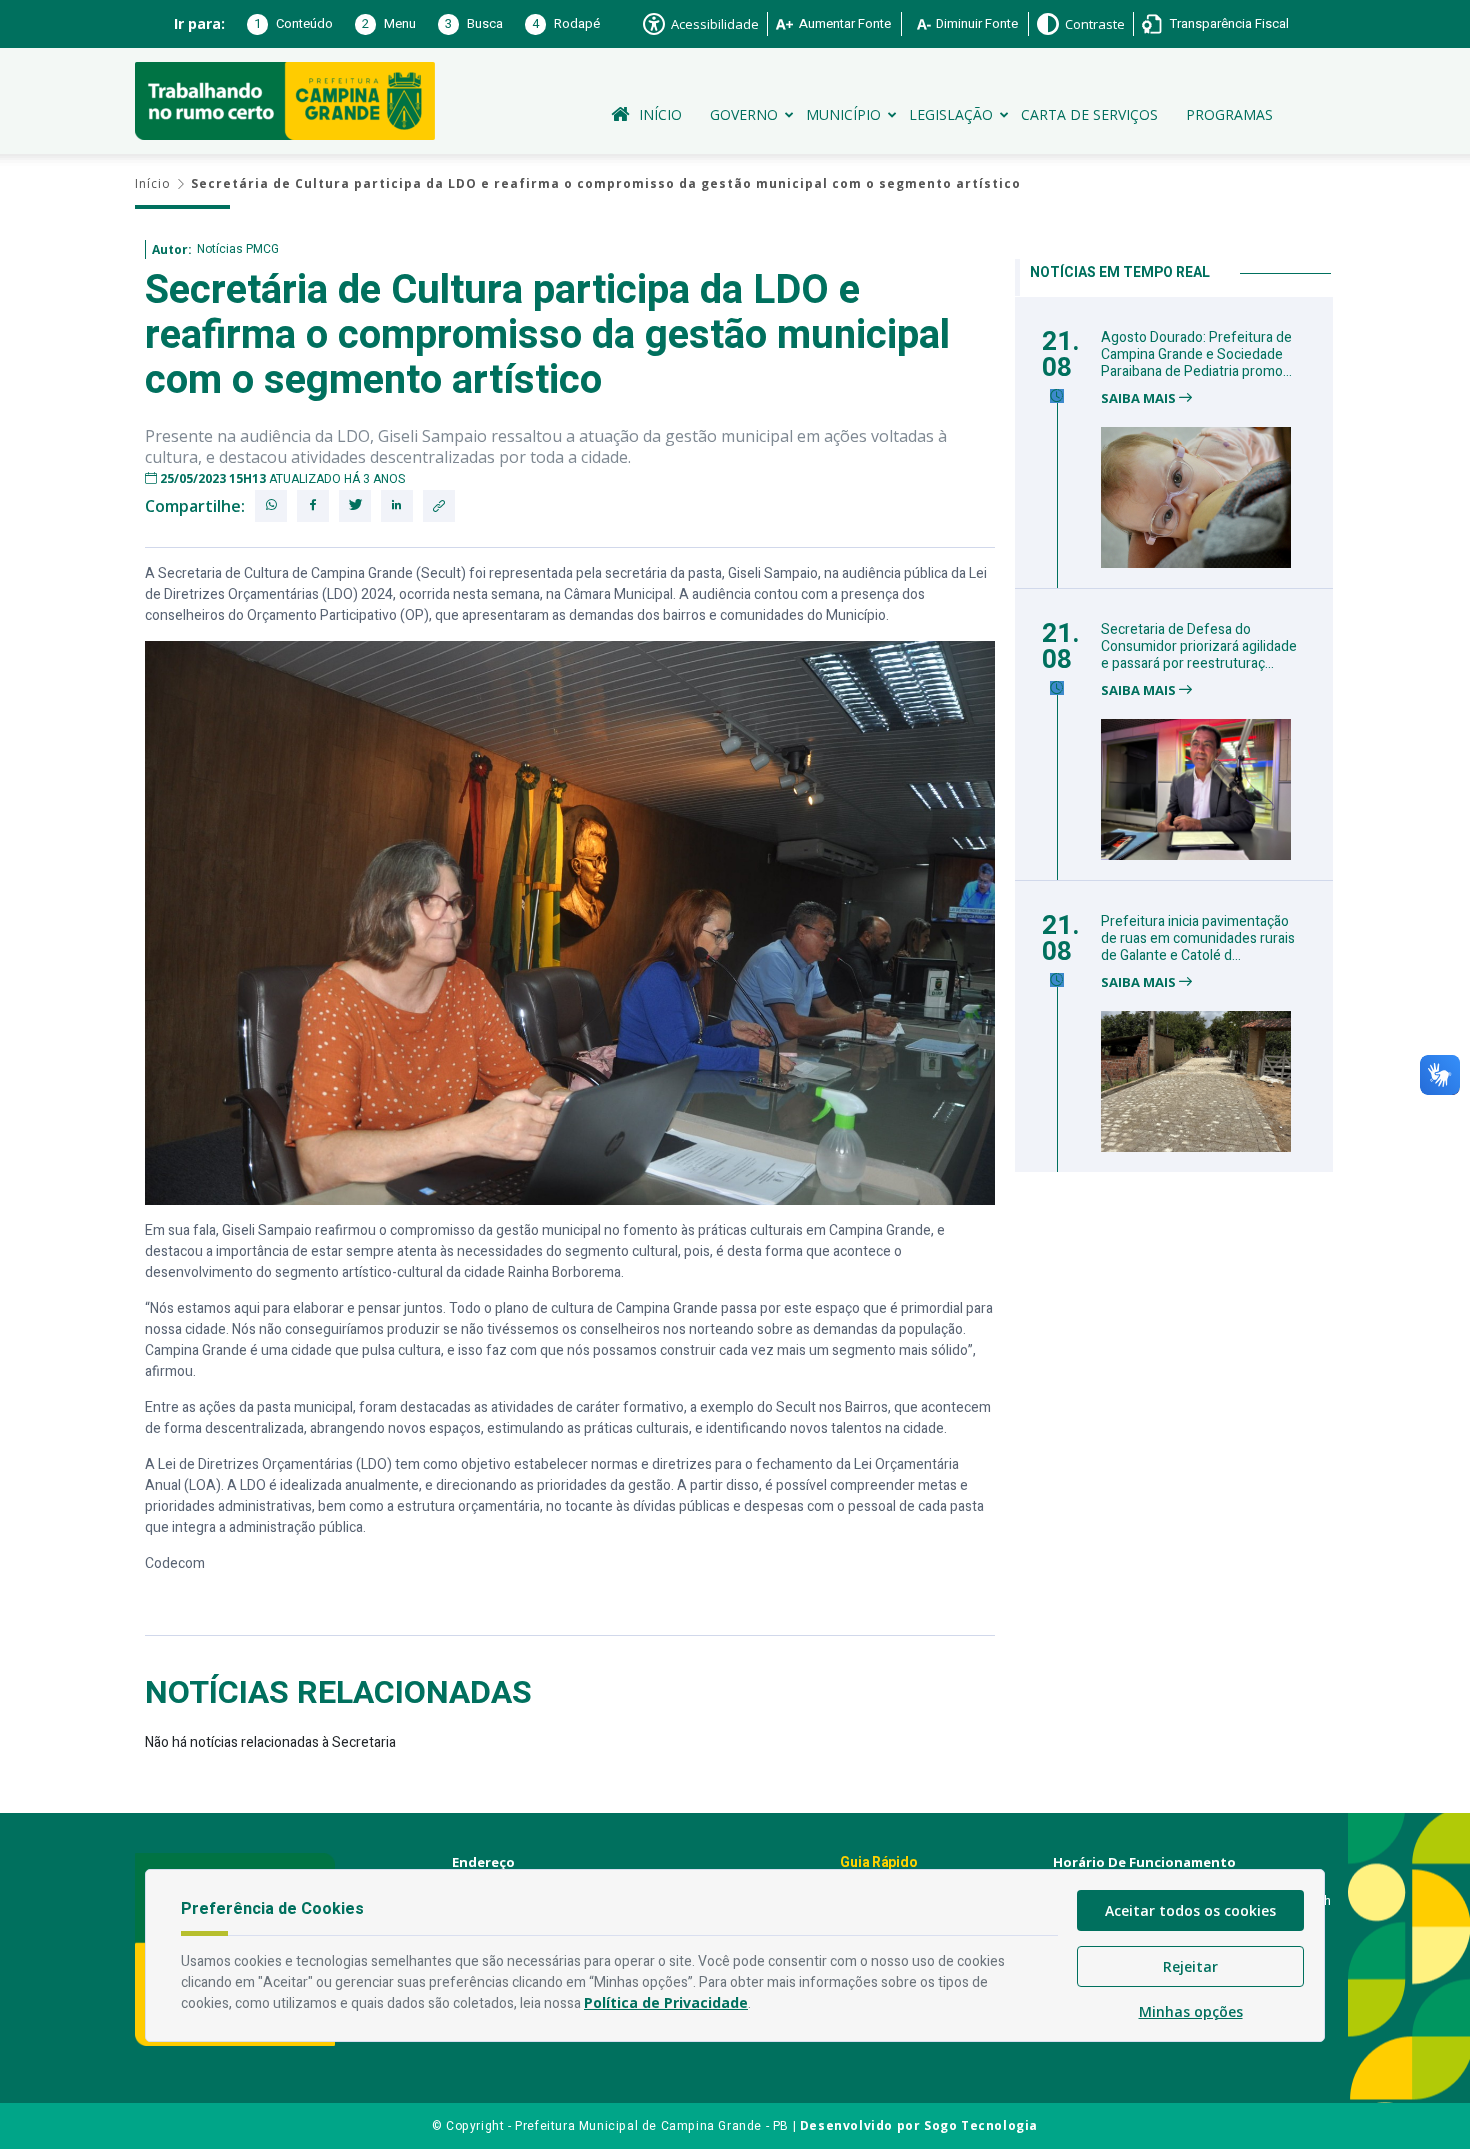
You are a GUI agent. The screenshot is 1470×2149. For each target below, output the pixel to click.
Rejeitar (1190, 1966)
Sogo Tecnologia (981, 2125)
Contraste (1095, 24)
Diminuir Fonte (977, 23)
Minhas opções (1191, 2011)
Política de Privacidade (666, 2002)
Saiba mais (1140, 398)
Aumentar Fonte (845, 23)
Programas (1229, 114)
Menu (389, 23)
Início (660, 114)
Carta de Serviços (1089, 114)
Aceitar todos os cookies (1190, 1910)
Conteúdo (293, 23)
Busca (474, 23)
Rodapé (566, 23)
